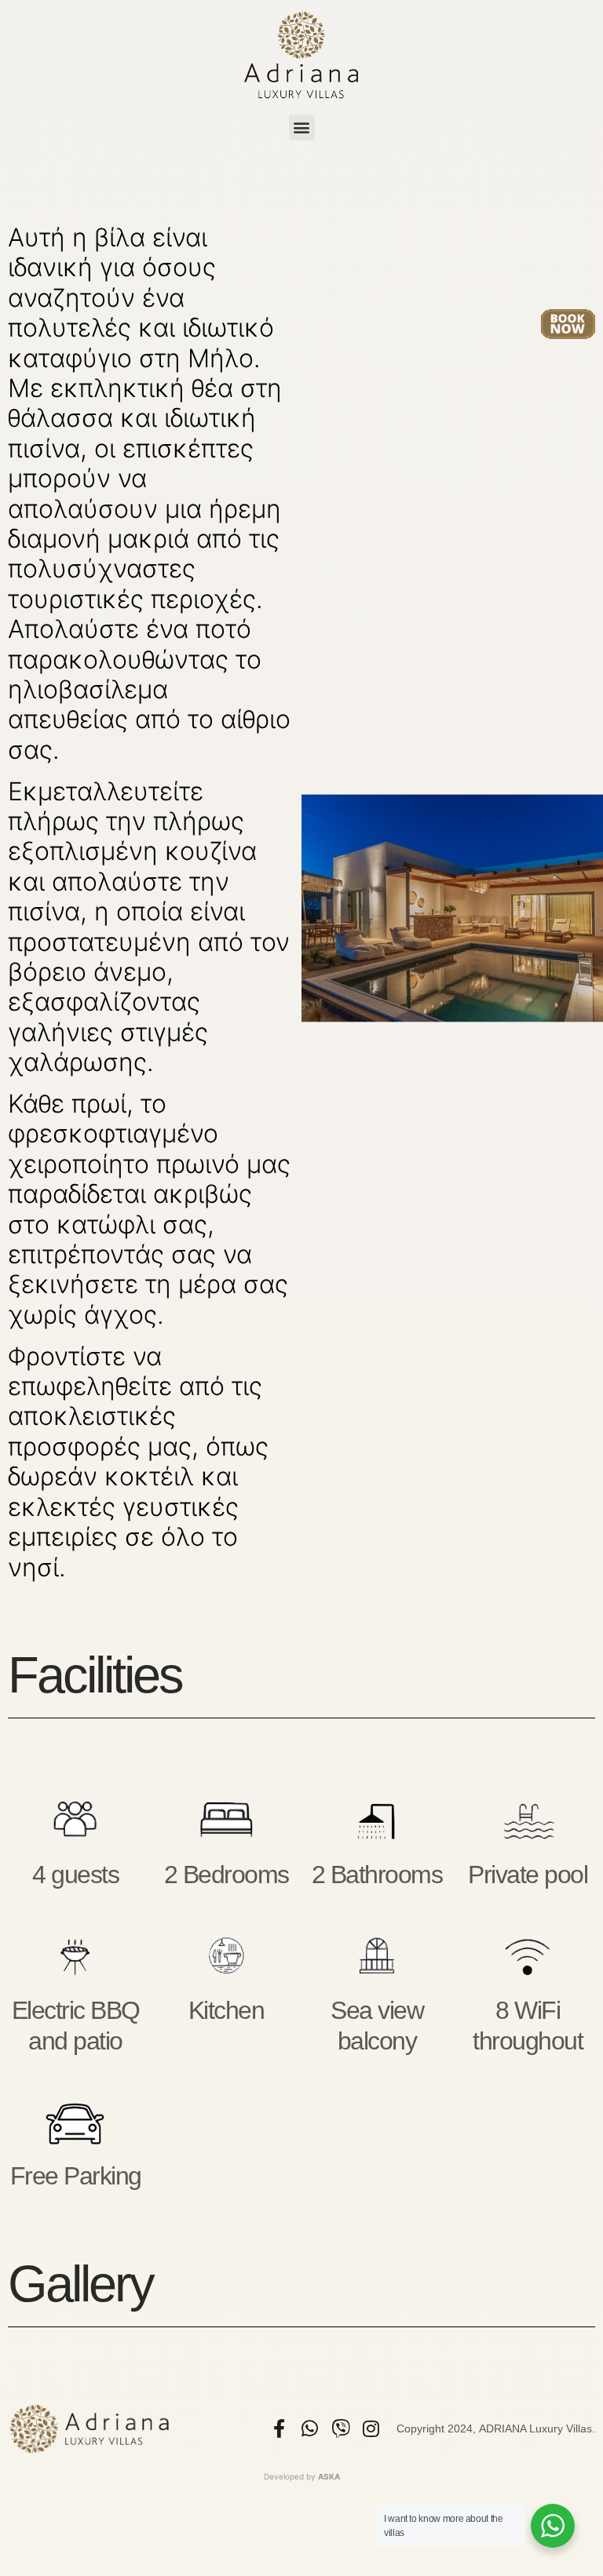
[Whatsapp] (310, 2428)
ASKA (329, 2476)
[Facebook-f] (280, 2428)
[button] (302, 128)
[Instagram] (371, 2428)
